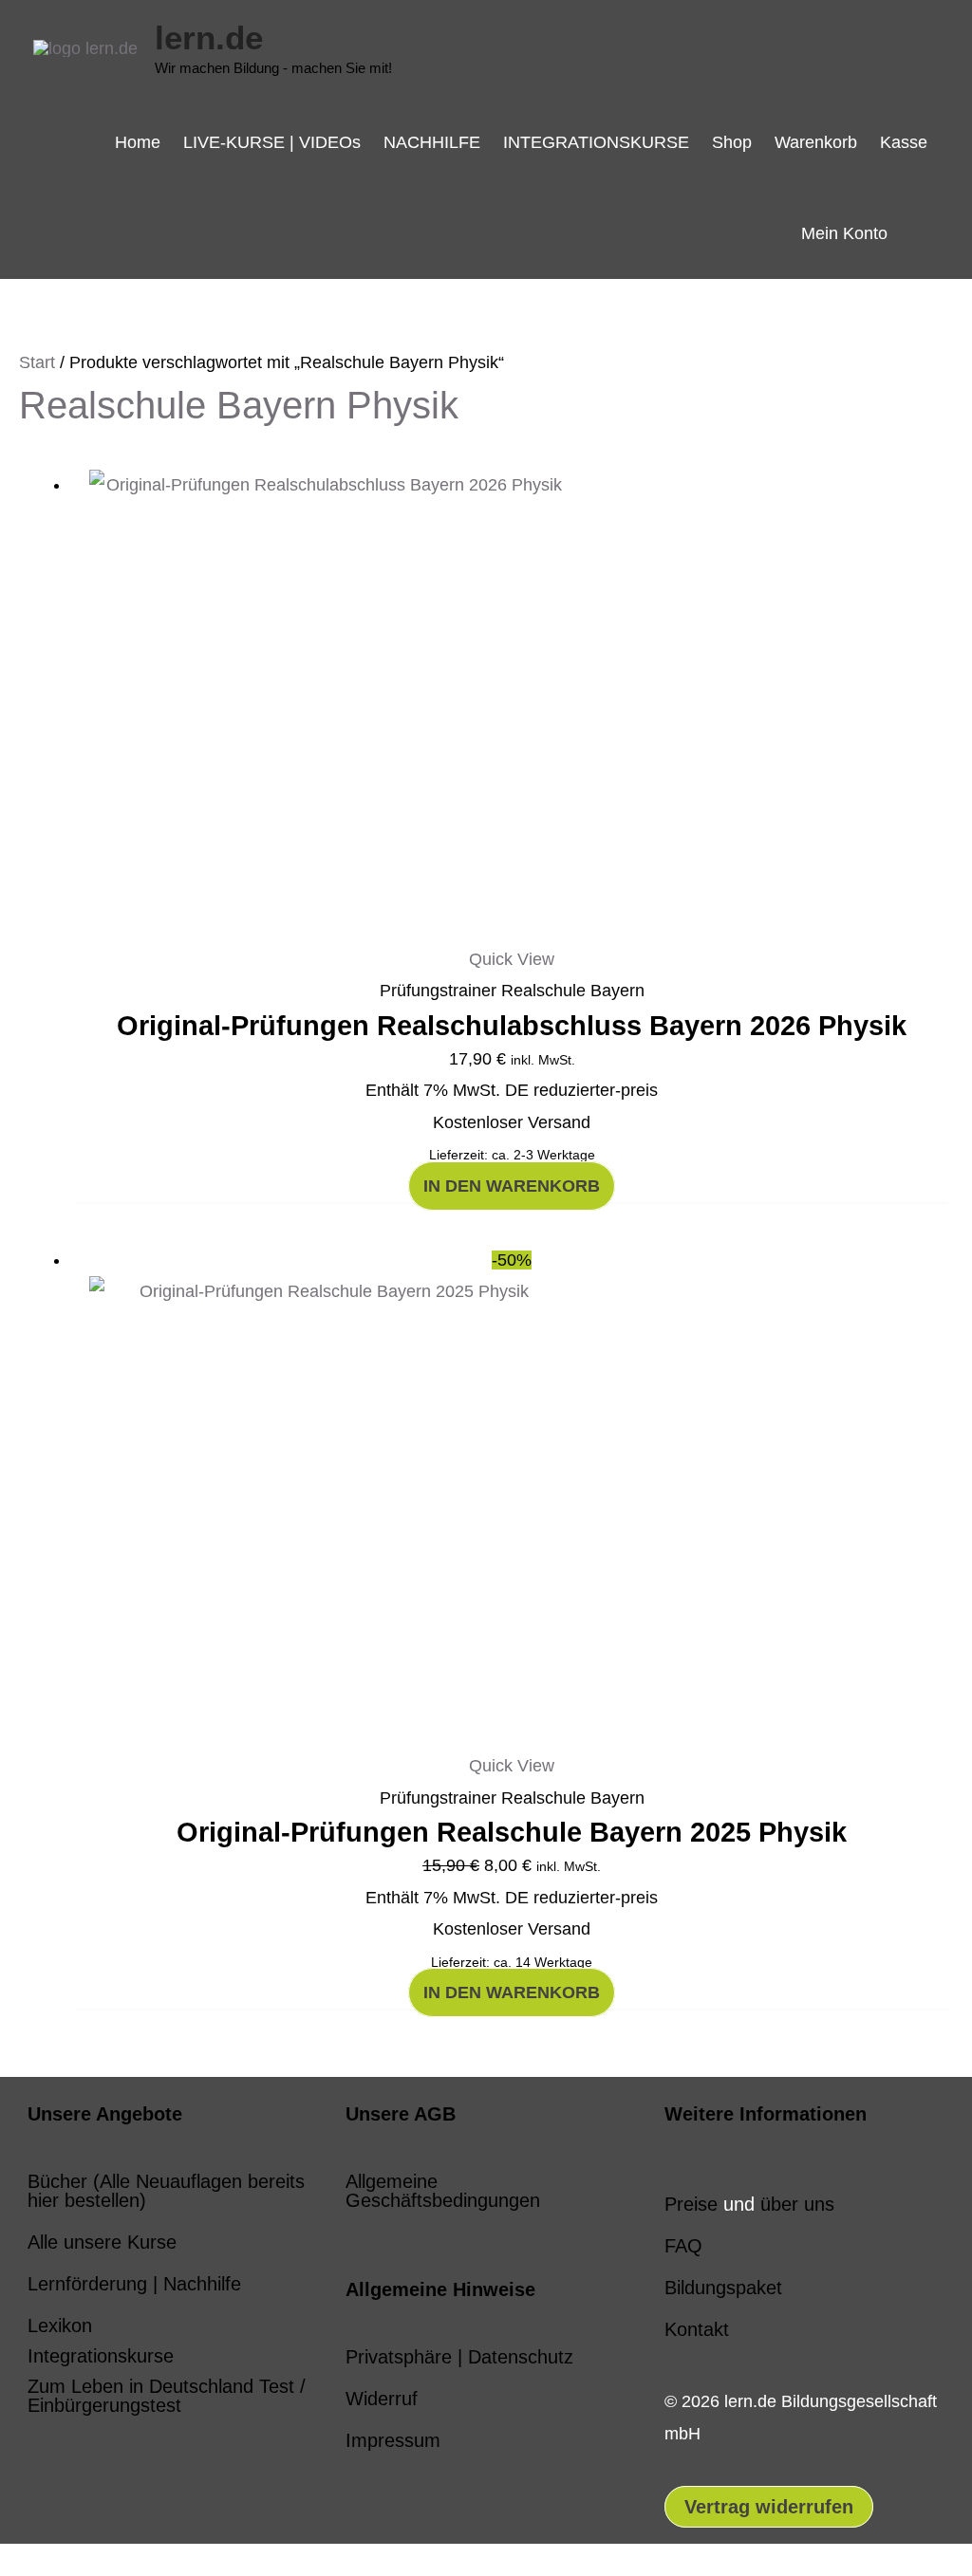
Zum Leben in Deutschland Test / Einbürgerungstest (167, 2396)
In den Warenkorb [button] (512, 1186)
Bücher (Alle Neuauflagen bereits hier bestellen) (166, 2191)
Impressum (393, 2440)
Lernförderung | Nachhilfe (134, 2284)
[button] (919, 233)
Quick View (512, 959)
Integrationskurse (101, 2356)
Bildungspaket (723, 2288)
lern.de (209, 37)
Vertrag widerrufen (769, 2507)
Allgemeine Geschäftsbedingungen (443, 2191)
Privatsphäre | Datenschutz (459, 2357)
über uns (797, 2204)
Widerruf (382, 2399)
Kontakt (697, 2329)
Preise (691, 2204)
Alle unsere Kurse (102, 2242)
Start (37, 362)
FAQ (683, 2246)
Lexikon (60, 2326)
